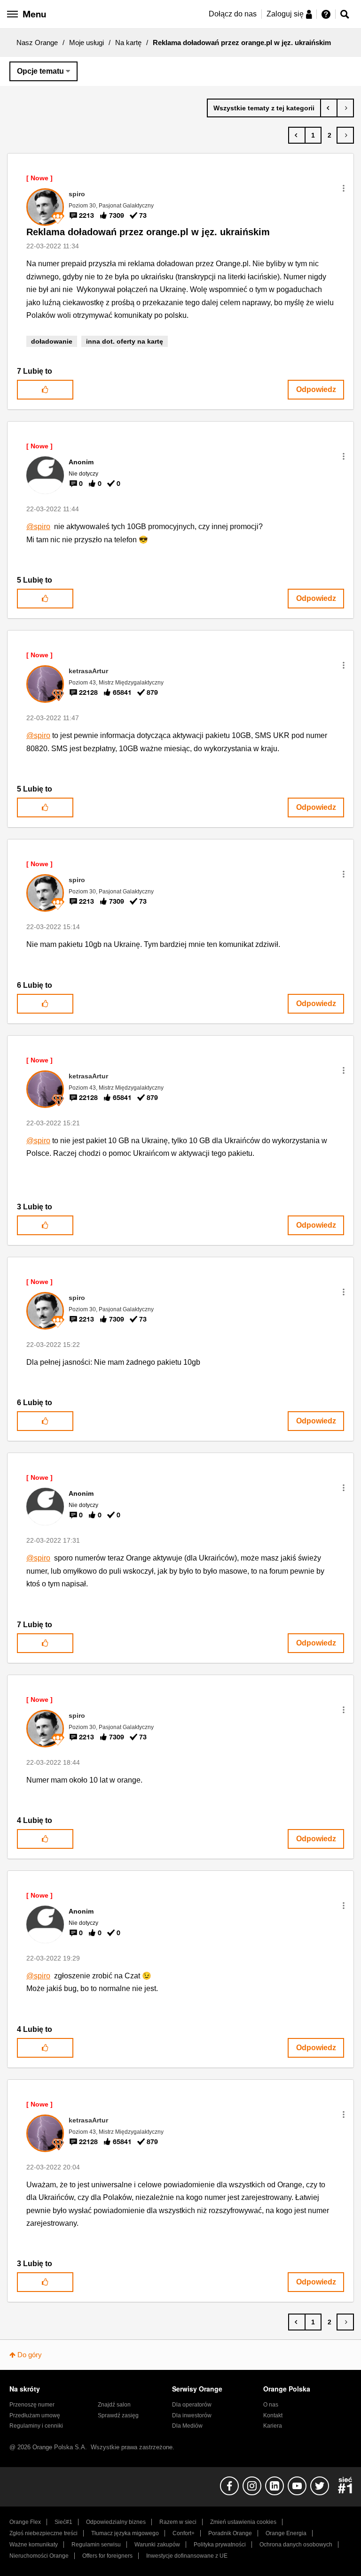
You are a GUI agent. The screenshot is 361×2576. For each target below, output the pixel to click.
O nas (271, 2405)
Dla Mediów (187, 2426)
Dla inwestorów (192, 2415)
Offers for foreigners (107, 2556)
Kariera (273, 2426)
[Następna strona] (345, 135)
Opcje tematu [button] (40, 71)
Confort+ (184, 2533)
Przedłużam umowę (35, 2415)
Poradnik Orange (230, 2533)
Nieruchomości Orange (39, 2556)
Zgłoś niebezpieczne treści (43, 2533)
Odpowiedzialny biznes (116, 2522)
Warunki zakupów (157, 2545)
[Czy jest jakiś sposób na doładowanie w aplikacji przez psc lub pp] (345, 108)
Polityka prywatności (220, 2545)
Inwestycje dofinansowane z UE (187, 2556)
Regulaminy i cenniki (36, 2426)
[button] (344, 188)
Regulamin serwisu (96, 2545)
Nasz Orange (37, 42)
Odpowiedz (316, 389)
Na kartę (128, 42)
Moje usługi (86, 42)
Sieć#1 (63, 2522)
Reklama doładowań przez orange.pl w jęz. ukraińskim (148, 232)
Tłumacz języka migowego (125, 2533)
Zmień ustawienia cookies (243, 2522)
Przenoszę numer (32, 2405)
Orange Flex (25, 2522)
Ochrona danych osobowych (296, 2545)
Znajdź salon (114, 2405)
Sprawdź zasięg (118, 2415)
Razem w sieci (178, 2522)
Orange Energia (286, 2533)
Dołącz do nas (233, 14)
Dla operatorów (192, 2405)
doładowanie (52, 341)
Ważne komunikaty (34, 2545)
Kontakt (273, 2415)
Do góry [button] (30, 2355)
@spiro (38, 527)
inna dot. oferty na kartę (125, 341)
